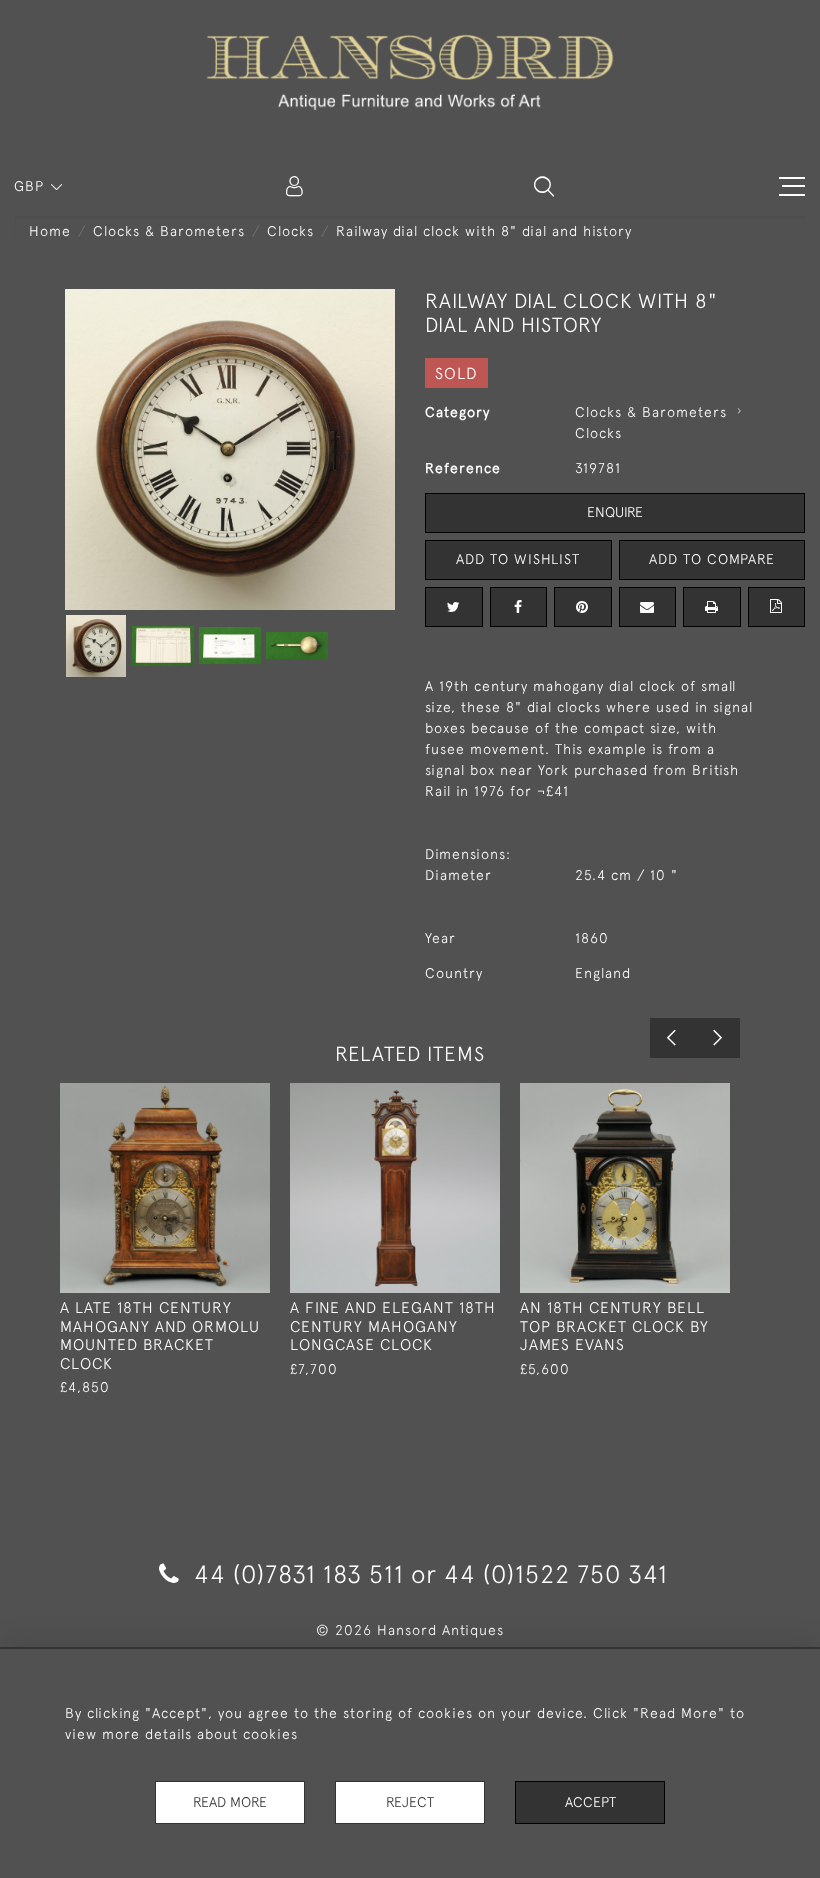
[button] (544, 186)
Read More (230, 1802)
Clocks (290, 231)
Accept (590, 1802)
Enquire (615, 512)
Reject (410, 1802)
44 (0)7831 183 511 (299, 1573)
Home (50, 231)
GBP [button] (31, 186)
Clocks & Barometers (169, 231)
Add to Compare (712, 559)
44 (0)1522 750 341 (556, 1573)
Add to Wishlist (518, 559)
